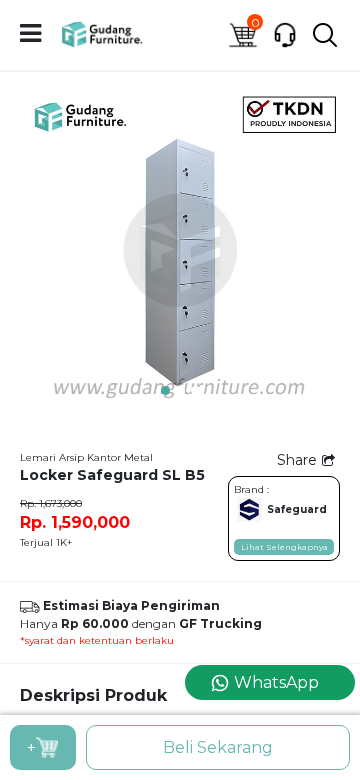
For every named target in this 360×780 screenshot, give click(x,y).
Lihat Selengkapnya (284, 547)
